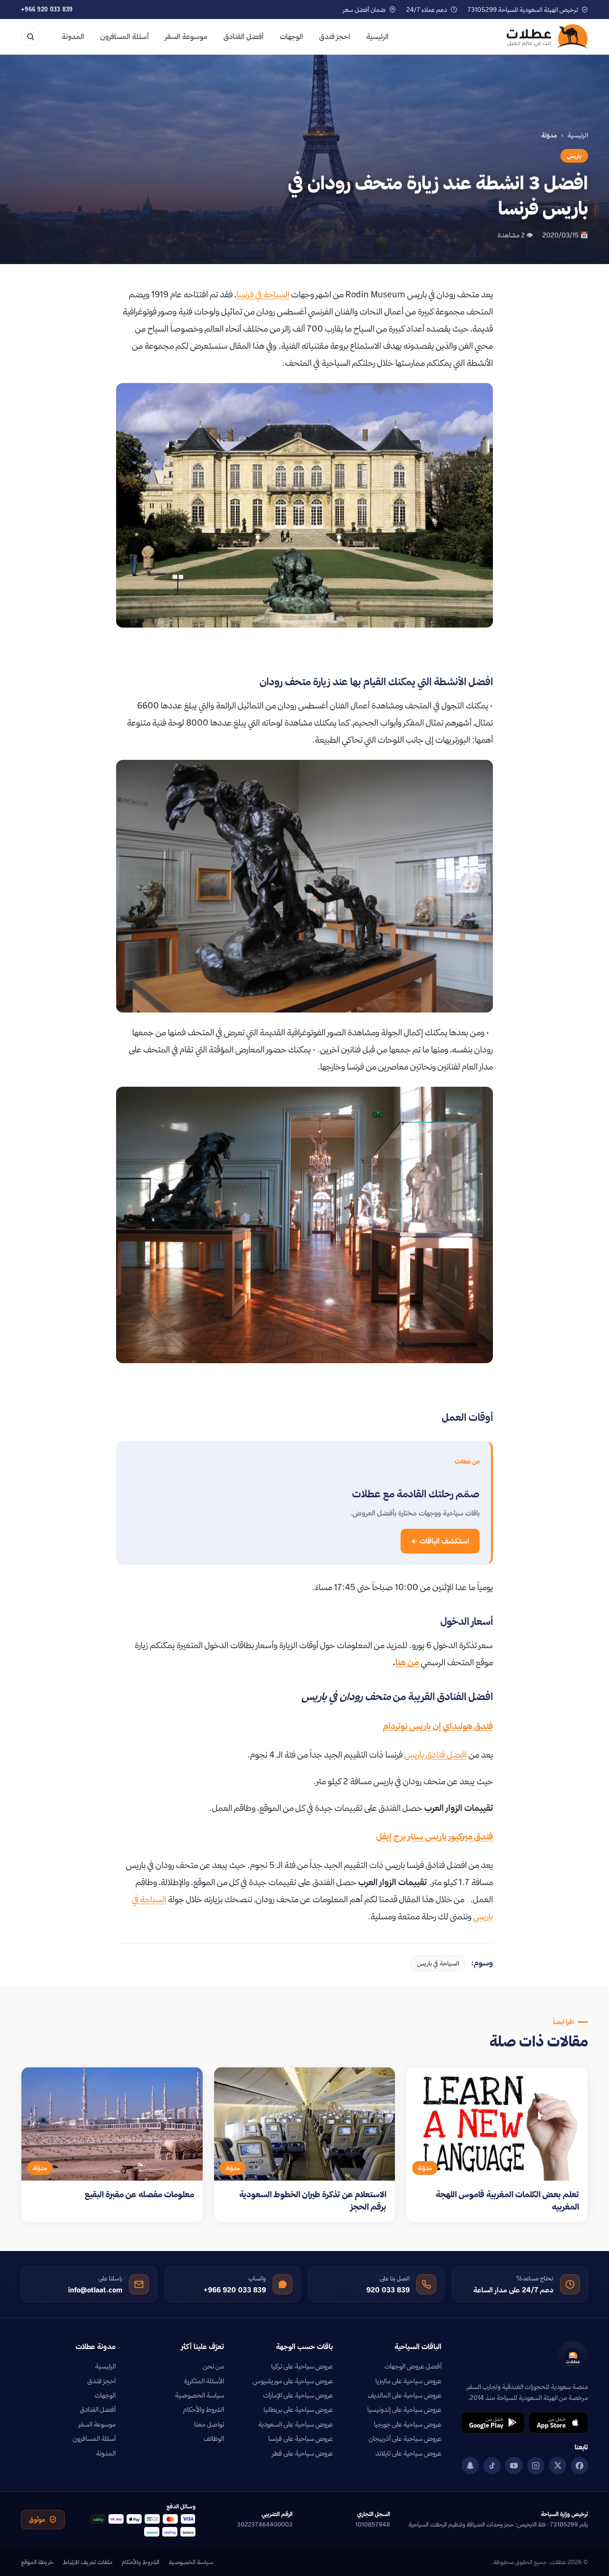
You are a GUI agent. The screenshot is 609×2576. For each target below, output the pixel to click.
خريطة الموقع (37, 2562)
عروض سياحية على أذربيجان (405, 2438)
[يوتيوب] (514, 2466)
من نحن (213, 2366)
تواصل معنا (209, 2424)
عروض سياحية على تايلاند (408, 2453)
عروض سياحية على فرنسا (301, 2438)
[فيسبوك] (580, 2466)
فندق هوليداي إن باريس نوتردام (438, 1726)
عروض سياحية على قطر (303, 2453)
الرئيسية (378, 36)
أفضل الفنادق (244, 36)
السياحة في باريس (438, 1963)
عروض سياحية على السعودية (296, 2424)
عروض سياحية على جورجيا (408, 2424)
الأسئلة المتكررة (204, 2381)
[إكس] (558, 2466)
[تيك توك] (492, 2466)
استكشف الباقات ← (440, 1541)
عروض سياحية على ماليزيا (408, 2381)
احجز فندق (335, 36)
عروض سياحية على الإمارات (298, 2395)
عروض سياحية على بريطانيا (298, 2409)
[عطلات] (547, 37)
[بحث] (30, 37)
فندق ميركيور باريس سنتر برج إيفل (435, 1836)
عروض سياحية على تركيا (302, 2366)
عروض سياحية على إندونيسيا (404, 2409)
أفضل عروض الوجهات (413, 2366)
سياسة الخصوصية (200, 2395)
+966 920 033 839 (47, 9)
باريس (574, 156)
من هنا (407, 1662)
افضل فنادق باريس (436, 1755)
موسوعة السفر (186, 36)
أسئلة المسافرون (125, 36)
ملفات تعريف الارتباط (88, 2562)
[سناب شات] (470, 2466)
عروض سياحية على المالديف (405, 2395)
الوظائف (214, 2438)
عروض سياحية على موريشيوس (293, 2381)
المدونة (73, 36)
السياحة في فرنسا (263, 294)
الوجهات (291, 36)
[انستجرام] (536, 2466)
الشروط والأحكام (204, 2409)
